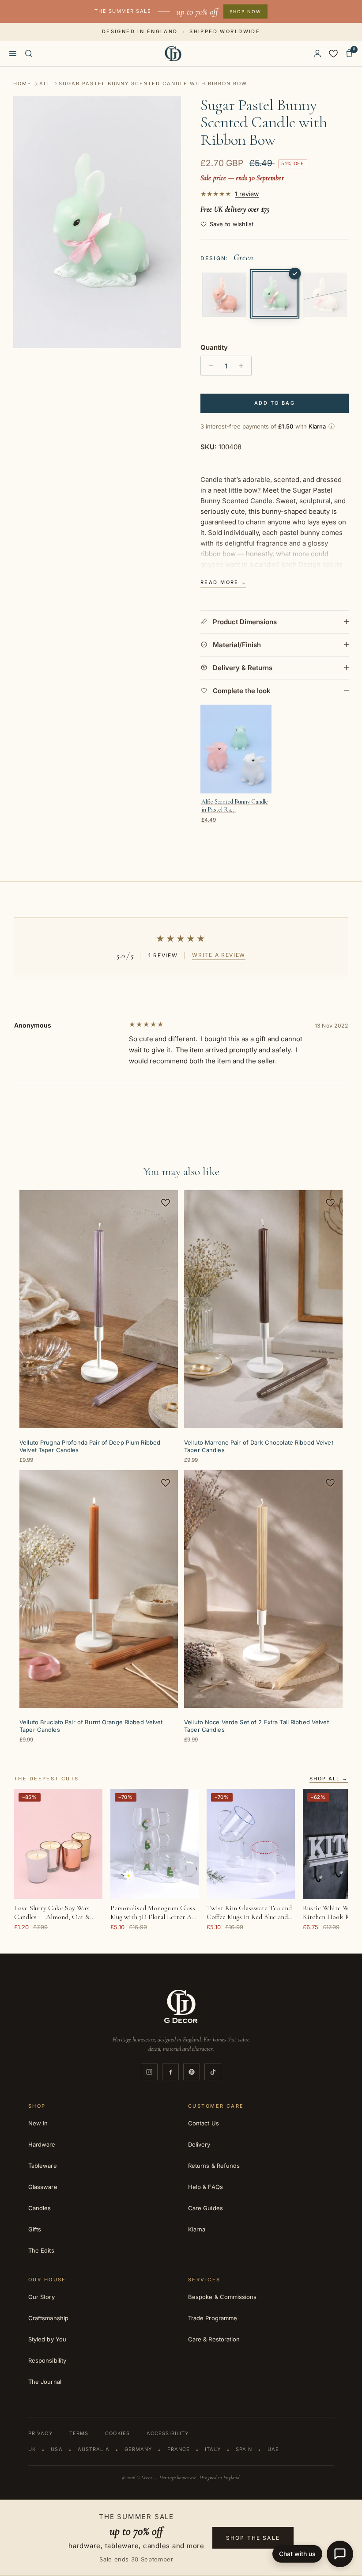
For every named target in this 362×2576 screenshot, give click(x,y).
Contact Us (204, 2123)
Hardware (42, 2144)
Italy (213, 2449)
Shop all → (329, 1779)
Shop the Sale (253, 2538)
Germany (138, 2449)
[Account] (317, 53)
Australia (94, 2449)
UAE (273, 2449)
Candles (40, 2208)
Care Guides (206, 2208)
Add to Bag (275, 403)
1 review (247, 194)
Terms (79, 2433)
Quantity (214, 347)
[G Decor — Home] (173, 53)
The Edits (41, 2250)
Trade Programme (213, 2318)
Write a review (219, 955)
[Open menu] (13, 53)
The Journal (45, 2382)
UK (32, 2449)
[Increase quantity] (243, 366)
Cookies (117, 2433)
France (179, 2449)
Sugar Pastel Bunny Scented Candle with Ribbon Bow (153, 83)
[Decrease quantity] (209, 366)
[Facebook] (170, 2072)
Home (22, 83)
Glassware (43, 2187)
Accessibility (168, 2433)
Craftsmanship (48, 2318)
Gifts (35, 2229)
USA (57, 2449)
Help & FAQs (206, 2187)
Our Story (41, 2297)
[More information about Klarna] (332, 426)
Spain (244, 2449)
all (45, 83)
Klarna (197, 2229)
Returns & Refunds (214, 2166)
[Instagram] (149, 2072)
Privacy (40, 2433)
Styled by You (47, 2339)
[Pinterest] (192, 2072)
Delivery (199, 2144)
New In (38, 2123)
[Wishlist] (333, 53)
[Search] (29, 53)
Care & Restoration (214, 2339)
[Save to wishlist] (166, 1203)
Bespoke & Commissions (222, 2297)
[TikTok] (213, 2072)
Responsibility (47, 2360)
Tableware (43, 2166)
